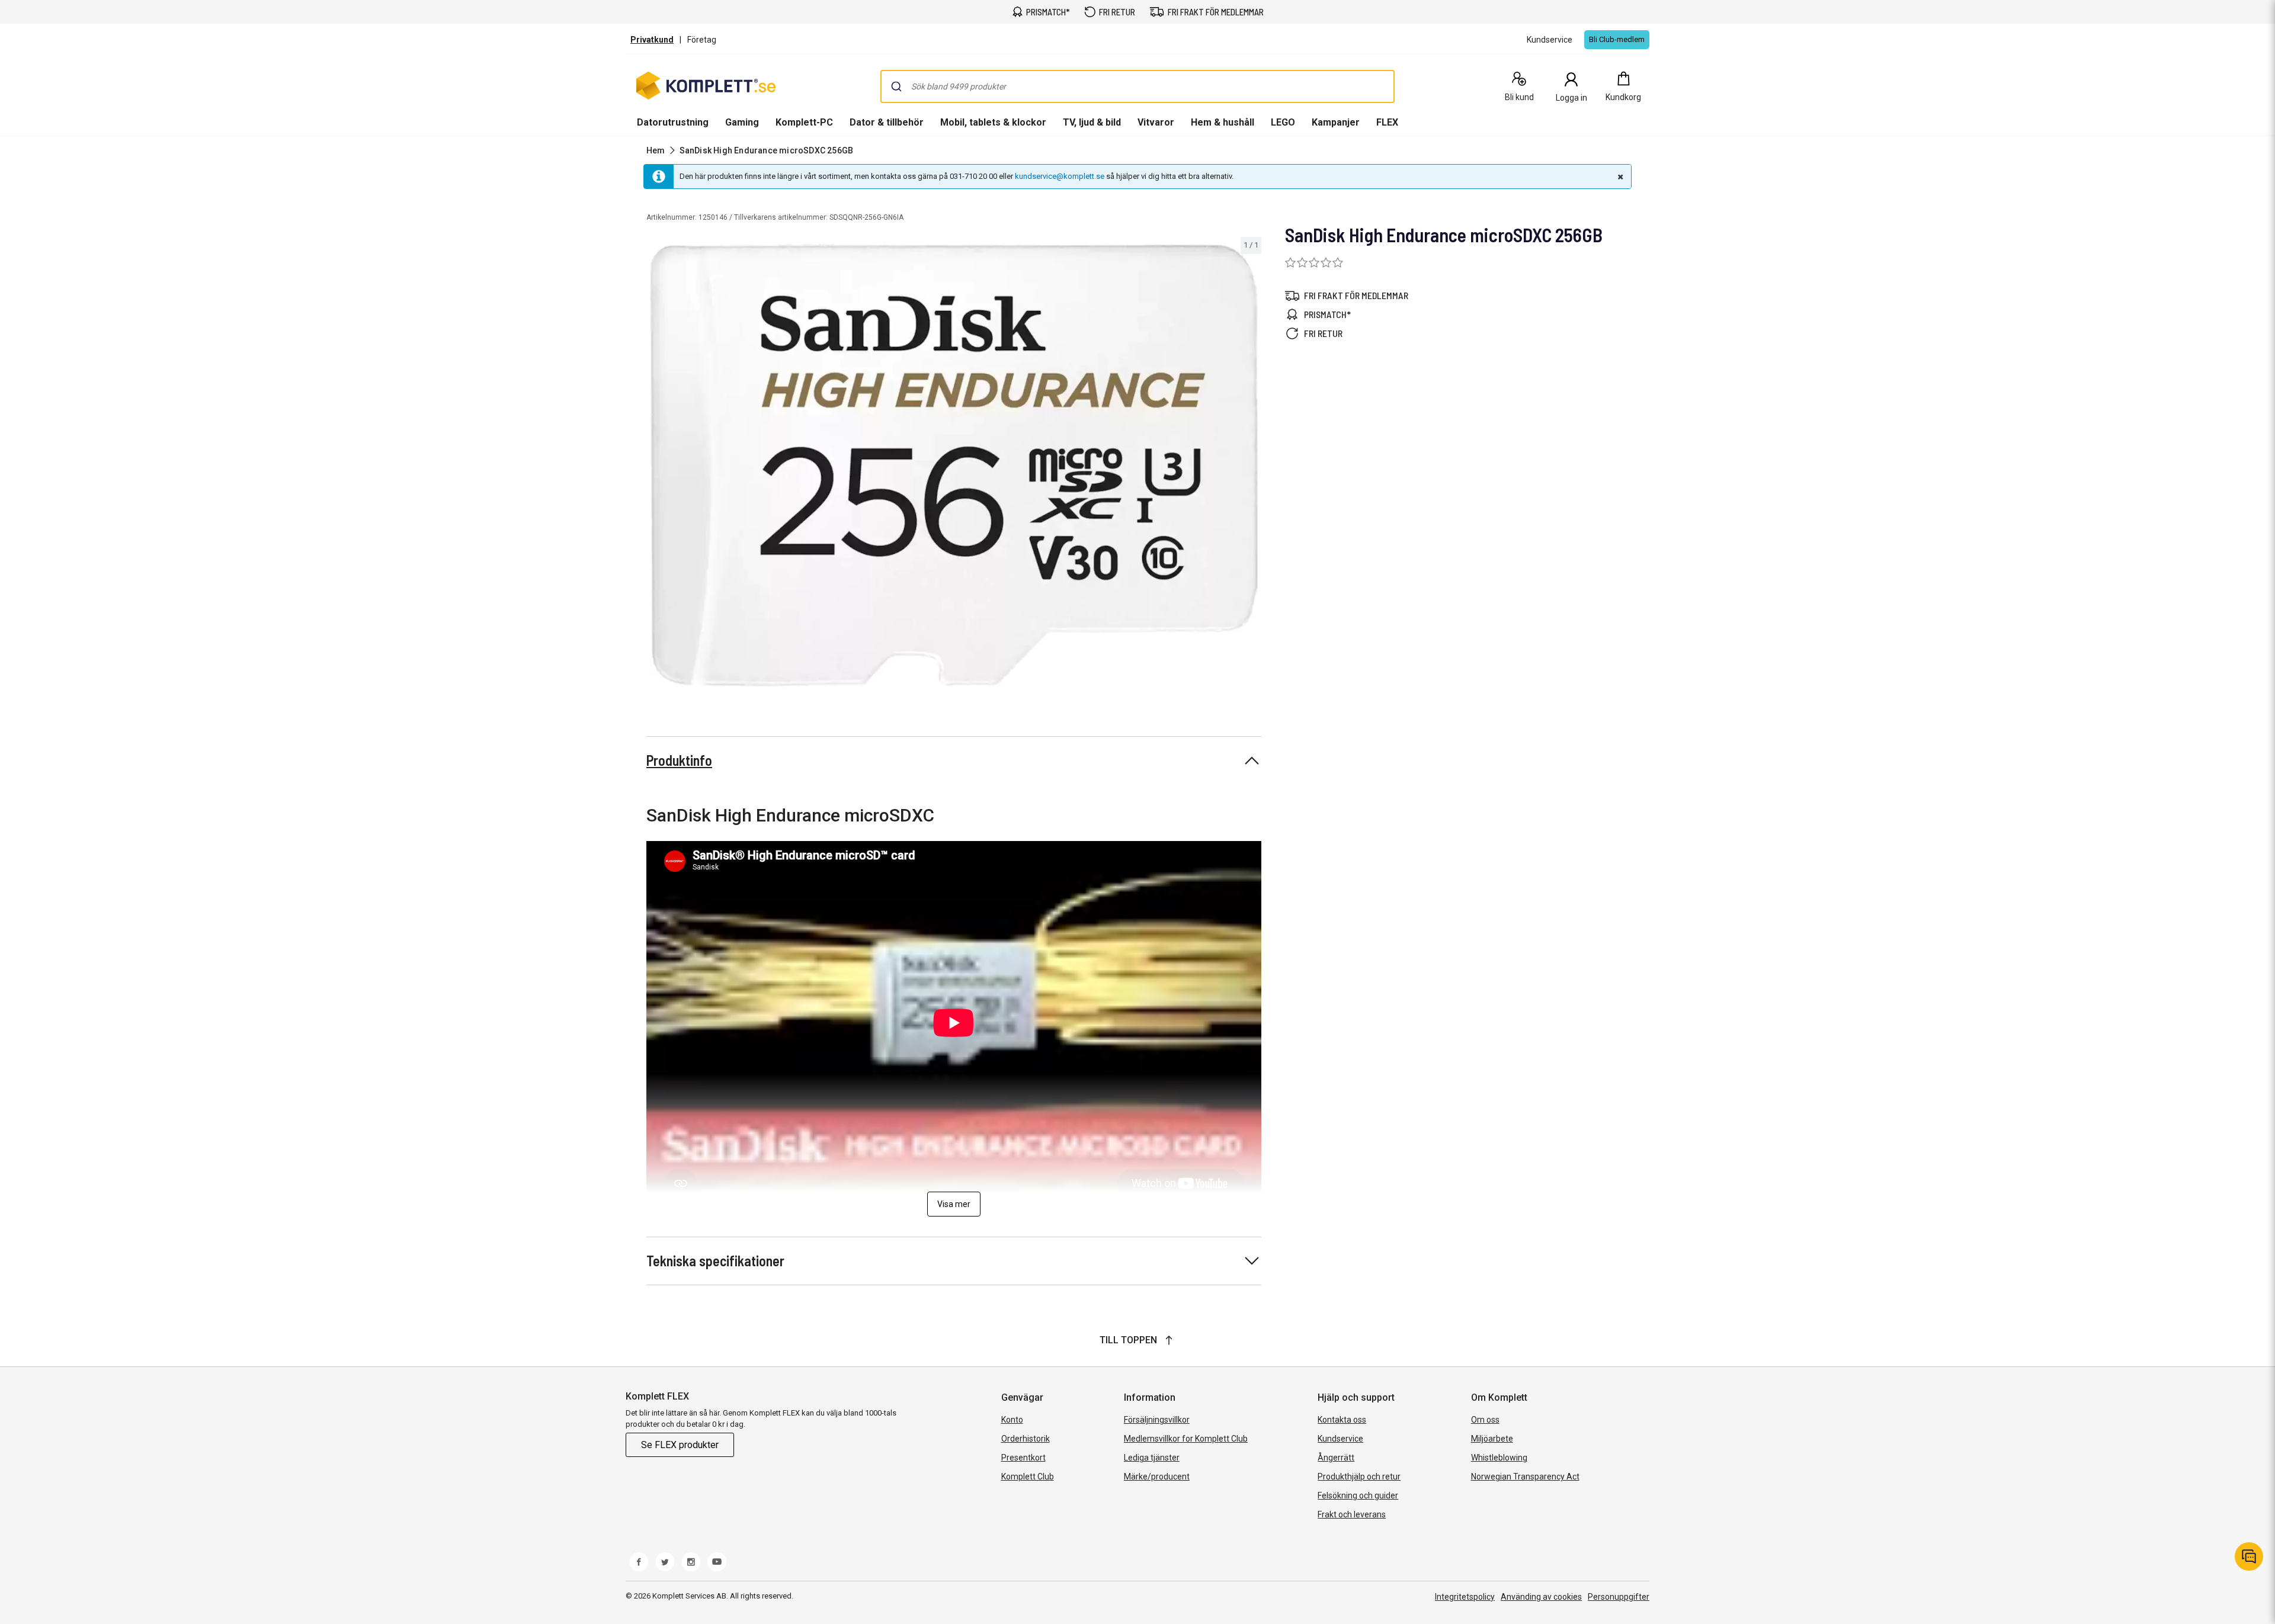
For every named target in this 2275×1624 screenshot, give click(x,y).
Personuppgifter (1619, 1597)
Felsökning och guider (1358, 1495)
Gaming (742, 122)
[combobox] (1137, 86)
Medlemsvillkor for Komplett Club (1186, 1439)
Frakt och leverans (1352, 1514)
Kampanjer (1336, 122)
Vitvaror (1156, 122)
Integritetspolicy (1465, 1597)
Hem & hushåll (1223, 122)
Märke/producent (1157, 1477)
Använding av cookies (1541, 1597)
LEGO (1283, 122)
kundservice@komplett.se (1060, 176)
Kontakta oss (1342, 1420)
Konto (1012, 1420)
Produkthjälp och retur (1359, 1477)
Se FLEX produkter (680, 1445)
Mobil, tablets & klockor (993, 122)
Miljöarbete (1492, 1439)
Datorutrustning (673, 122)
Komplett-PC (804, 122)
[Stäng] (1619, 176)
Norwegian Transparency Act (1525, 1477)
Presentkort (1023, 1458)
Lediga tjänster (1152, 1458)
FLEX (1387, 122)
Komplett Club (1028, 1477)
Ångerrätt (1336, 1458)
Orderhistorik (1026, 1439)
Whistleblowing (1499, 1458)
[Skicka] (896, 86)
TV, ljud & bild (1092, 122)
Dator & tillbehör (887, 122)
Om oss (1485, 1420)
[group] (954, 466)
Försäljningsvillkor (1157, 1420)
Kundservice (1340, 1439)
